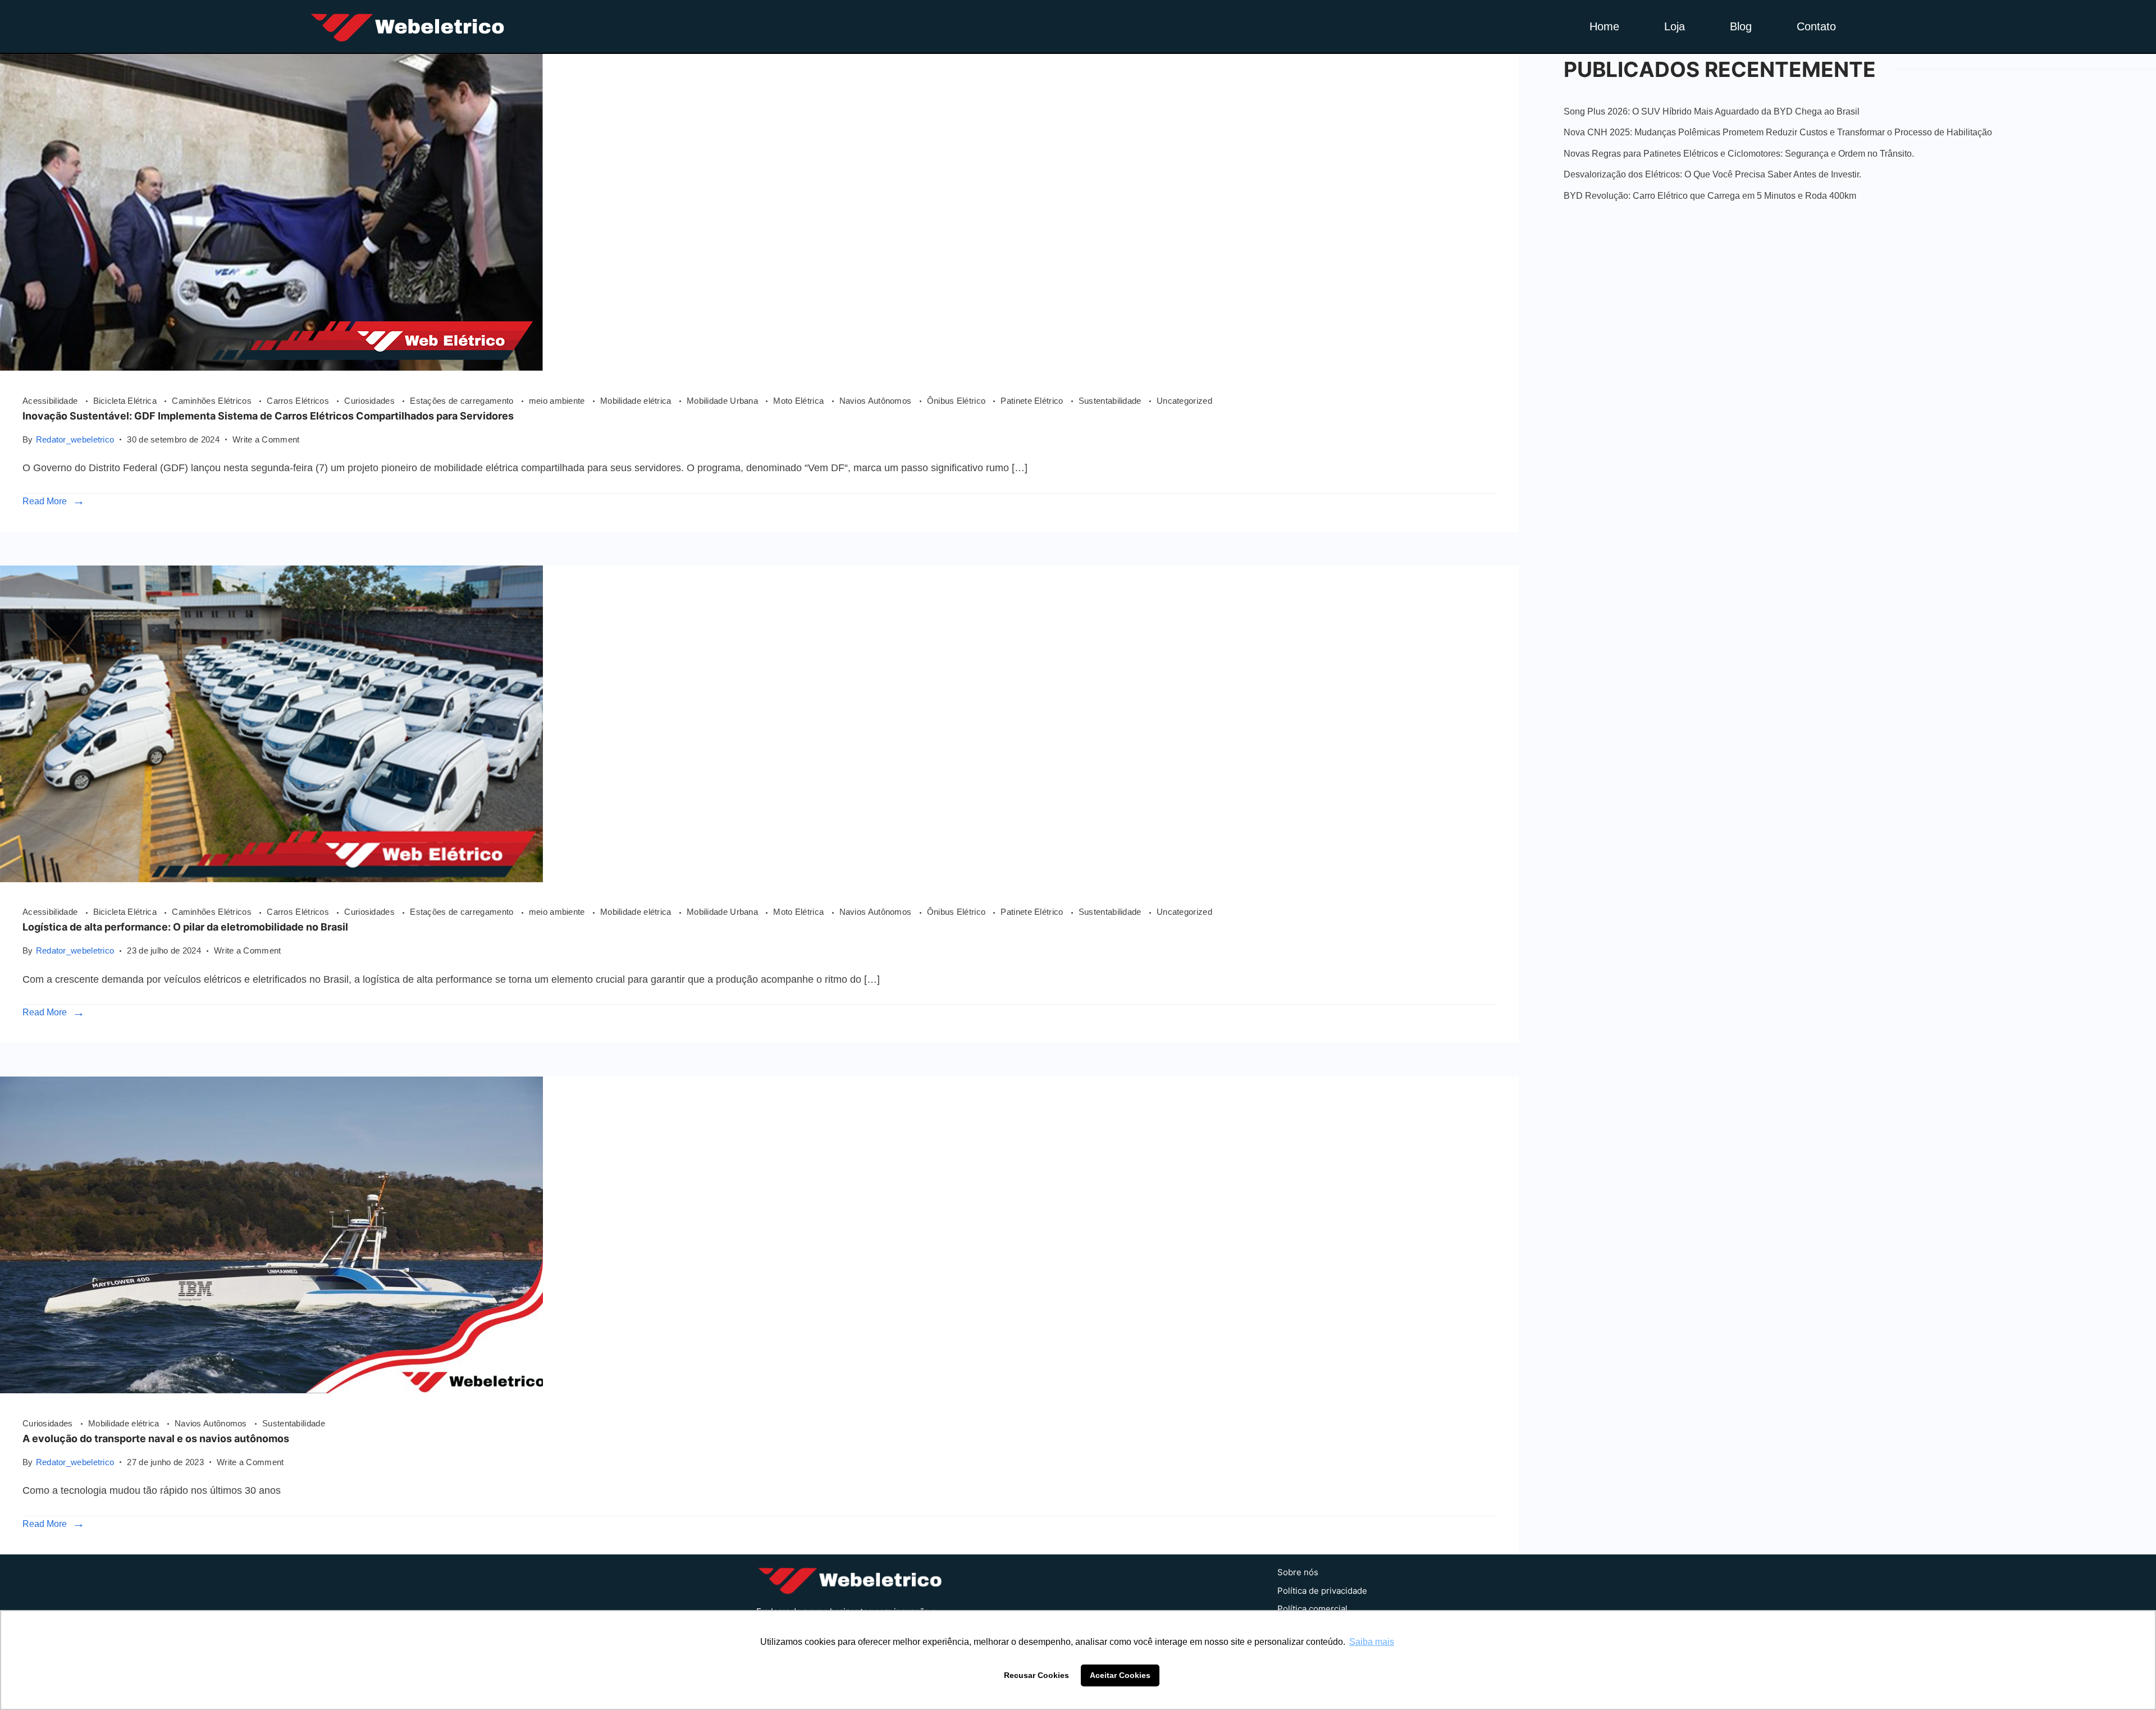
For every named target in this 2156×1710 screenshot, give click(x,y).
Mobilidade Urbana (723, 401)
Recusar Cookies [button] (1036, 1675)
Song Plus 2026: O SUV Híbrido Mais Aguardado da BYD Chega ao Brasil (1712, 111)
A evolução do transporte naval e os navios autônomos (156, 1438)
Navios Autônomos (877, 401)
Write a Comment (266, 438)
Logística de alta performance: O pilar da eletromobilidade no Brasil (185, 927)
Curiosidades (371, 401)
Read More (45, 501)
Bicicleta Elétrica (126, 401)
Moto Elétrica (800, 401)
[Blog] (271, 1390)
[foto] (271, 367)
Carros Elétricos (299, 401)
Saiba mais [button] (1372, 1642)
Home (1604, 26)
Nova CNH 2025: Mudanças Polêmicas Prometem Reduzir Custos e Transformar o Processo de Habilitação (1778, 132)
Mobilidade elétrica (637, 401)
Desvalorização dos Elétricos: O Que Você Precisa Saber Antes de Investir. (1712, 174)
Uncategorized (1184, 401)
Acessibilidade (51, 401)
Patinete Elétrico (1033, 401)
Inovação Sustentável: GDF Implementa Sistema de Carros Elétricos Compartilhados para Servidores (268, 416)
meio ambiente (558, 401)
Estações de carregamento (463, 401)
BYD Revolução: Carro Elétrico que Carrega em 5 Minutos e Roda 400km (1710, 196)
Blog (1741, 26)
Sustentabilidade (1111, 401)
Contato (1816, 26)
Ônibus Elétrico (958, 401)
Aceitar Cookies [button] (1120, 1675)
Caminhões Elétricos (213, 401)
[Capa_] (271, 879)
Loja (1675, 26)
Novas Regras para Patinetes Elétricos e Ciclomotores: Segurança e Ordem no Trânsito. (1739, 154)
